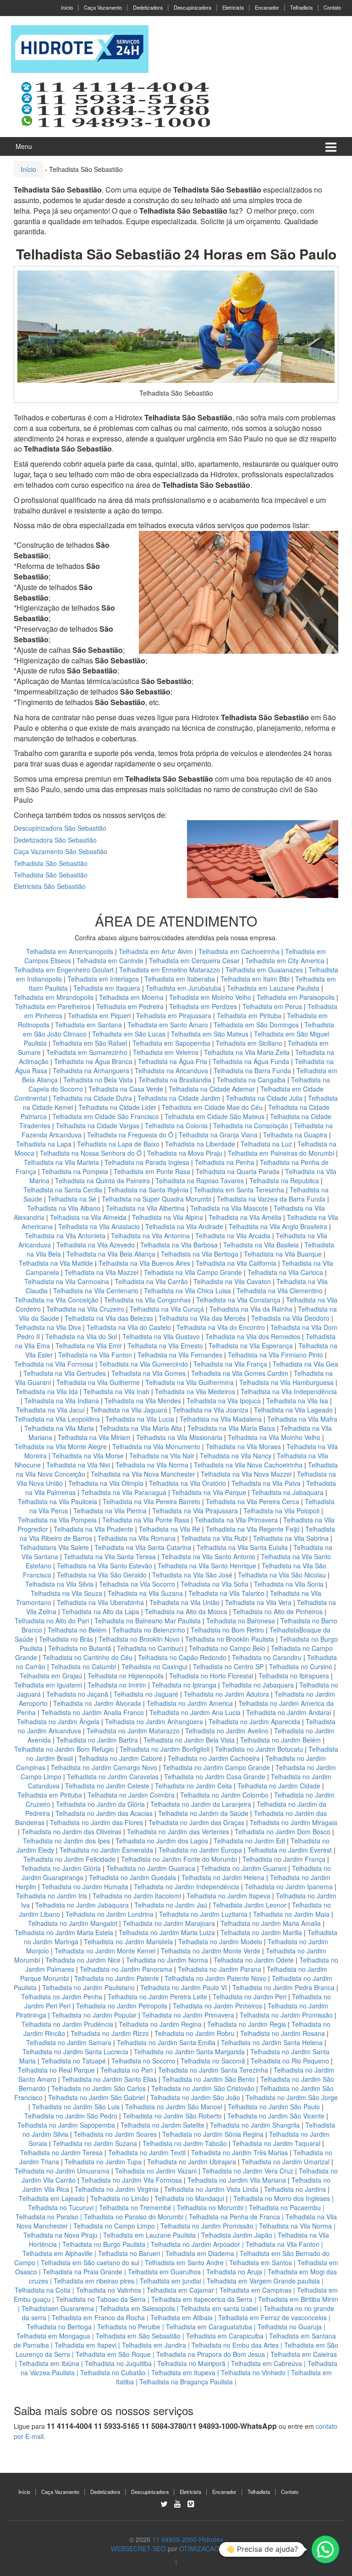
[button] (325, 2549)
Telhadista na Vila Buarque (283, 1254)
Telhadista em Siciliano (249, 1043)
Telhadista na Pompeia (75, 1171)
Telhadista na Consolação (252, 1125)
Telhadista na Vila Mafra (302, 1419)
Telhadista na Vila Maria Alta (141, 1428)
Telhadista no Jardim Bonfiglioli (165, 1749)
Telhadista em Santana (88, 1025)
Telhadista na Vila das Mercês (202, 1318)
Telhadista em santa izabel (219, 2308)
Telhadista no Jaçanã (77, 1694)
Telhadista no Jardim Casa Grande (215, 1776)
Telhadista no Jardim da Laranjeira (201, 1804)
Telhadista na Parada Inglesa (148, 1162)
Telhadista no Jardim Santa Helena (272, 2042)
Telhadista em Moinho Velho (211, 997)
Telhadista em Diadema (200, 2253)
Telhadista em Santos (261, 2262)
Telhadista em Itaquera (107, 988)
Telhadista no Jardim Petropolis (122, 2006)
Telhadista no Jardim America (190, 1703)
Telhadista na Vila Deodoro (290, 1318)
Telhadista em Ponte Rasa (152, 1171)
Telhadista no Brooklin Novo (139, 1639)
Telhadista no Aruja (234, 2272)
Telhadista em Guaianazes (264, 970)
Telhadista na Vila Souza (66, 1593)
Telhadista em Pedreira (130, 1006)
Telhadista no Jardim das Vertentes (178, 1831)
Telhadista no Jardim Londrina (110, 1914)
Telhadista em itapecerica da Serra (202, 2299)
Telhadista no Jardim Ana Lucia (195, 1712)
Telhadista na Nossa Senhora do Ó (91, 1153)
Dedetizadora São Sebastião (55, 840)
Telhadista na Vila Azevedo (96, 1245)
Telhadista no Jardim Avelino (227, 1731)
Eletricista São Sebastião (50, 886)
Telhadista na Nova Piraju (60, 2235)
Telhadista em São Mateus (211, 1034)
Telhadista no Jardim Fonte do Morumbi (179, 1859)
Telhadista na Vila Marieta (61, 1162)
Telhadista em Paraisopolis (296, 997)
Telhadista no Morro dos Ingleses (282, 2198)
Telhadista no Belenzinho (149, 1630)
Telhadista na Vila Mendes (143, 1401)
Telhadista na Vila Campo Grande (193, 1272)
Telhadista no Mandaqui (189, 2198)
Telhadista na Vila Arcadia (234, 1236)
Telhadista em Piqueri (99, 1015)
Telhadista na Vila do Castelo (129, 1327)
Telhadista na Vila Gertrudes (65, 1373)
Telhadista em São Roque (113, 2354)
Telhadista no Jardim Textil (147, 2152)
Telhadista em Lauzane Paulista (274, 988)
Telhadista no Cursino (301, 1666)
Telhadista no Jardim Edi (249, 1841)
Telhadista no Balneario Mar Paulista (148, 1621)
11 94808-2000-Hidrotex (188, 2539)
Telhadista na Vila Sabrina (291, 1538)
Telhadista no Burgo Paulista (104, 2244)
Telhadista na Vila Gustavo (161, 1336)
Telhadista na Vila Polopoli (281, 1511)
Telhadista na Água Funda (251, 1061)
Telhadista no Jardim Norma (167, 1960)
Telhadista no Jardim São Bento (209, 2079)
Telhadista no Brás (66, 1639)
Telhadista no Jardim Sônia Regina (213, 2134)
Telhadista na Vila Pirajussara (195, 1511)
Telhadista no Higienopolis (126, 1676)
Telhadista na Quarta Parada (238, 1171)
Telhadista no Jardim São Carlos (99, 2088)
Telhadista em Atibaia (181, 2317)
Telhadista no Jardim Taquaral (276, 2143)
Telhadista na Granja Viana (218, 1135)
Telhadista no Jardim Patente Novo (215, 1978)
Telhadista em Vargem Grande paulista (263, 2281)
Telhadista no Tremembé (135, 2207)
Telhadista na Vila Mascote (229, 1208)
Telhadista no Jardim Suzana (95, 2143)
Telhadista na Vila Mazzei (102, 1272)
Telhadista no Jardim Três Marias (239, 2152)
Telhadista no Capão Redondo (182, 1657)
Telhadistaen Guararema (58, 2308)
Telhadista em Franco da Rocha (98, 2317)
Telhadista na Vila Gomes (148, 1373)
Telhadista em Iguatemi (48, 1685)
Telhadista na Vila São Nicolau (282, 1575)
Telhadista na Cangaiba (251, 1080)
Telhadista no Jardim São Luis (76, 2107)
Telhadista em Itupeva (183, 2372)
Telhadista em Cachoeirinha (239, 951)
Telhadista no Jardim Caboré (120, 1758)
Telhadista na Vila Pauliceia (58, 1501)
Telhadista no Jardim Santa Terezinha (213, 2070)
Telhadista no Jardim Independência (187, 1886)
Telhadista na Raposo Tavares (200, 1180)
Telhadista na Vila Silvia (59, 1584)
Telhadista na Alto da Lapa (101, 1611)
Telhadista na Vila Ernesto (165, 1346)
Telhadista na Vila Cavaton (232, 1281)
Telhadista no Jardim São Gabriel (96, 2097)
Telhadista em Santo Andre (184, 2262)
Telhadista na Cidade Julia (265, 1098)
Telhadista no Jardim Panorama (126, 1969)
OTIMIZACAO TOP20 (210, 2548)
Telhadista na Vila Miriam (94, 1437)
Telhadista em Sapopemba (172, 1043)
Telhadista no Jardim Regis (247, 2024)
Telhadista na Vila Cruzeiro (86, 1309)
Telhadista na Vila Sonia (289, 1584)
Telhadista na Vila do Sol (81, 1336)
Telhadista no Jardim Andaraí (289, 1712)
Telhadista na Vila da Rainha (252, 1309)
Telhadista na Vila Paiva (266, 1483)
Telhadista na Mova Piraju (185, 1153)
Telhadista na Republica (284, 1180)
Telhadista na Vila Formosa (54, 1364)
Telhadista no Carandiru (267, 1657)
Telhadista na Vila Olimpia (106, 1483)
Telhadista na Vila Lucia (140, 1419)
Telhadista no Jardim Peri (250, 1997)
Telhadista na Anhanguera (91, 1070)
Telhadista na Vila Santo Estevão (104, 1566)
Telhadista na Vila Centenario (96, 1291)
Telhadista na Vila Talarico (226, 1593)
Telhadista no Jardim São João (195, 2097)
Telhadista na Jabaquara (288, 1492)
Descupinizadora (192, 7)
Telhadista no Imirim (117, 1685)
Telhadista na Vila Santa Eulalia (242, 1547)
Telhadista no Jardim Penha (62, 1997)
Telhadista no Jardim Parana (220, 1969)
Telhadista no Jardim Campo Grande (216, 1767)
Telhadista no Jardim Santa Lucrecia (75, 2052)
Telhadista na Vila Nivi (78, 1465)
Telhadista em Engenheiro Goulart (65, 970)
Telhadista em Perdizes (203, 1006)
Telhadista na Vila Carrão (151, 1281)
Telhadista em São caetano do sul (90, 2262)
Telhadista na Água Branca (93, 1061)
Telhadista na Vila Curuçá (168, 1309)
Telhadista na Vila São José (192, 1575)
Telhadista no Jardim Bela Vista (189, 1740)
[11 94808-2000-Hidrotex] (80, 48)
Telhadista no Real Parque (56, 2070)
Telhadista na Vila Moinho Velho (274, 1437)
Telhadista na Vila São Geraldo (102, 1575)
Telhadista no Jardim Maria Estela (64, 1932)
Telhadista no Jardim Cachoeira (214, 1758)
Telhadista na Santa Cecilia (63, 1190)
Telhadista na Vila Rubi (214, 1538)
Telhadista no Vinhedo (253, 2372)
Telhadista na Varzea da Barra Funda (271, 1199)
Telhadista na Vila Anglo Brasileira (278, 1226)
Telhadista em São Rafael (91, 1043)
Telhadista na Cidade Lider (118, 1107)
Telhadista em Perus (272, 1006)
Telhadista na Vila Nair (162, 1456)
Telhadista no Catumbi (83, 1666)
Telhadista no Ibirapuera (294, 1676)
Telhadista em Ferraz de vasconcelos (272, 2317)
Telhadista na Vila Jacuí (50, 1410)
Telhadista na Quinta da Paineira (102, 1180)
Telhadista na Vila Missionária (179, 1437)
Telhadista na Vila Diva (48, 1327)
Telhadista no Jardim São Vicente (276, 2116)
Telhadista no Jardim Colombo (224, 1795)
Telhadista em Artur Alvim (157, 951)
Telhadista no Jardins (295, 2189)
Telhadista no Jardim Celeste (107, 1786)
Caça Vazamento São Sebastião (60, 851)
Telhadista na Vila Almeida (89, 1217)
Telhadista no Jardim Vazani (156, 2171)
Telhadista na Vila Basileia (261, 1245)
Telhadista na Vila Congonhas (147, 1300)
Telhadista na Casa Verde (126, 1089)
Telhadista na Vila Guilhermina (190, 1382)
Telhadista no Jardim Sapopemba (66, 2125)
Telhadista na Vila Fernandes (180, 1355)
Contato (332, 7)
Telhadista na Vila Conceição (57, 1300)
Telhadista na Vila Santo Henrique (207, 1566)
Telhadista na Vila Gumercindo (143, 1364)
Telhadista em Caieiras (304, 2354)
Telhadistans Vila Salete (54, 1547)
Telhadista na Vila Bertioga (200, 1254)
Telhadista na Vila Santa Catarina (143, 1547)
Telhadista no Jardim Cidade (279, 1786)
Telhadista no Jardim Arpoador (195, 2244)
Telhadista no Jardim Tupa (103, 2162)
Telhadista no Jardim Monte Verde (211, 1951)
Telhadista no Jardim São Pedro (71, 2116)
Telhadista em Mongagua (53, 2336)
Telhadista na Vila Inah (116, 1391)
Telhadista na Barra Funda (253, 1070)
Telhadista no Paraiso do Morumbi (134, 2217)
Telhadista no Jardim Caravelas (113, 1776)
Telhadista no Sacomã (213, 2061)
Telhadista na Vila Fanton (95, 1355)
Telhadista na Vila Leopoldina (57, 1419)
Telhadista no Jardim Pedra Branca (283, 1987)
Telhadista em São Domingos (256, 1025)
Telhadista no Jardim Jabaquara (82, 1905)
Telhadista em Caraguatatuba (209, 2327)
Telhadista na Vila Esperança (251, 1346)
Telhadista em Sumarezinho (87, 1052)
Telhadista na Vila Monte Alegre (61, 1446)
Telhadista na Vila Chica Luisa (188, 1291)
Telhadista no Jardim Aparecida (254, 1721)
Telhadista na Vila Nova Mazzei (246, 1474)
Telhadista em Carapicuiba (225, 2336)
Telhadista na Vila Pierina (110, 1511)
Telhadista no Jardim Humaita (85, 1886)
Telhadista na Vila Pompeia (57, 1520)
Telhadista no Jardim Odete (254, 1960)
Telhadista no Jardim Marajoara (169, 1923)
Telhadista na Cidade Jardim (179, 1098)
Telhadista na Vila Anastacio (99, 1226)
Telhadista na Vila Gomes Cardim (240, 1373)
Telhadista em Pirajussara (174, 1015)
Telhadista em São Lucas (129, 1034)
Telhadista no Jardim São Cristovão (203, 2088)
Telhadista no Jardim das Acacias (104, 1813)
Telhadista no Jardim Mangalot (73, 1923)
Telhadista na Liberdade (201, 1144)
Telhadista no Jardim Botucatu (259, 1749)
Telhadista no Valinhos (109, 2290)
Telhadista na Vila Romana (137, 1538)
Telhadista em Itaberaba (180, 979)
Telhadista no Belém (77, 1630)
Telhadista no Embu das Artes (235, 2345)
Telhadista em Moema (131, 997)
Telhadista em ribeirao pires (94, 2281)
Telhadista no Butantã (80, 1648)
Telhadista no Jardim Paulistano (88, 1987)
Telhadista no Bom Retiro (227, 1630)
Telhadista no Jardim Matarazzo (133, 1731)
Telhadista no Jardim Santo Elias (109, 2079)
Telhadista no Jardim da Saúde (203, 1813)
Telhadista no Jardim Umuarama (62, 2171)
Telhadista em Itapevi (85, 2345)
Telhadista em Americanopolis (71, 951)
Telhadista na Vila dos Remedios (253, 1336)
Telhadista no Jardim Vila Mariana (237, 2180)
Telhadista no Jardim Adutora (226, 1694)
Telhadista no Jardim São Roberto (172, 2116)
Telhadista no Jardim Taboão (185, 2143)
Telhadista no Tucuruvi (61, 2207)
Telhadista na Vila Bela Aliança (111, 1254)
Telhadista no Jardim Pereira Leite (157, 1997)
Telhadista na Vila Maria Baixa (231, 1428)
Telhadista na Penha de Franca (234, 2217)
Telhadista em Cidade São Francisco (107, 1116)
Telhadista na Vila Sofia (214, 1584)
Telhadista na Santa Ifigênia (149, 1190)
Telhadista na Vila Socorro (137, 1584)
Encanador (267, 7)
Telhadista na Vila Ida (47, 1391)
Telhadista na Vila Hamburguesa (286, 1382)
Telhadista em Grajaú (51, 1676)
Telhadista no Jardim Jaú (171, 1905)
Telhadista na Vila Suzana (145, 1593)
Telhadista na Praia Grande (82, 2272)
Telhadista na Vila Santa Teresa (110, 1556)
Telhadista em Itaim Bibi (256, 979)
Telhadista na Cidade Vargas (99, 1125)
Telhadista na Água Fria (173, 1061)
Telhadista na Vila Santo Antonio (208, 1556)
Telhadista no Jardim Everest (290, 1850)
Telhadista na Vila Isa (297, 1401)
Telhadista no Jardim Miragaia (294, 1822)
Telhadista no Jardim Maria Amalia (271, 1923)
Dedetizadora (148, 7)
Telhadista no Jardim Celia (193, 1786)
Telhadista (301, 7)
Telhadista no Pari (126, 2070)
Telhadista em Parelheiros (53, 1006)
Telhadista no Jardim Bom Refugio (64, 1749)
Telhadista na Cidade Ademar (213, 1089)
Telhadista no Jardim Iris (52, 1896)
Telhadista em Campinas (256, 2290)
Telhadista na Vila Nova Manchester (143, 1474)
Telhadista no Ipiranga (184, 1685)
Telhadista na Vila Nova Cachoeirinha (248, 1465)
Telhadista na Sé (72, 1199)
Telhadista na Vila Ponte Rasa (146, 1520)
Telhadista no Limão (120, 2198)
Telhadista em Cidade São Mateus (214, 1116)
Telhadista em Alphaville (58, 2253)
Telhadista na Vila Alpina (168, 1217)
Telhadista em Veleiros (166, 1052)
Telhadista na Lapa (44, 1144)
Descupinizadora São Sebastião (60, 828)
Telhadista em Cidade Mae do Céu (213, 1107)
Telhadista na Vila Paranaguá (124, 1492)
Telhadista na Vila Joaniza (211, 1410)
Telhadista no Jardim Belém (280, 1740)
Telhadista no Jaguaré (146, 1694)
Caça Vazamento (103, 7)
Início (67, 7)
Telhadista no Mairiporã (191, 2363)
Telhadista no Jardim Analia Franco (93, 1712)
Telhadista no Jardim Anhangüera (154, 1721)
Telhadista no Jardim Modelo (220, 1942)
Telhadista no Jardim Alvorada (97, 1703)
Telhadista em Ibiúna (49, 2363)
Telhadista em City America (286, 960)
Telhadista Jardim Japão (237, 2235)
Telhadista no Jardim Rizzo (110, 2033)
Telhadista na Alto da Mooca (186, 1611)
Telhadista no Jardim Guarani (244, 1868)
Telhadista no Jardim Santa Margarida (189, 2052)
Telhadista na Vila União (184, 1602)
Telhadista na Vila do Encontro (221, 1327)
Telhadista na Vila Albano (64, 1208)
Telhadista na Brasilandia (175, 1080)
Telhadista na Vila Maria (59, 1428)
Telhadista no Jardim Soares (115, 2134)
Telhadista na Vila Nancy (236, 1456)
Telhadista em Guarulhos (164, 2272)
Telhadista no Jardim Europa (200, 1850)
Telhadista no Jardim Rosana (283, 2033)
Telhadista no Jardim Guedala (132, 1877)
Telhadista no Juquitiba (118, 2363)
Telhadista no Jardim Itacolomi (137, 1896)
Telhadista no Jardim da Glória (100, 1804)
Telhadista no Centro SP (228, 1666)
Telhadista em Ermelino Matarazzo (170, 970)
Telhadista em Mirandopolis (54, 997)
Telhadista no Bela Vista (98, 1080)
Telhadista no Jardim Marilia (261, 1932)
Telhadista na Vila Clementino (280, 1291)
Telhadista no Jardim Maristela (128, 1942)
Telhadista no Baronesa (241, 1621)
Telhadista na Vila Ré (170, 1529)
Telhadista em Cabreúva (267, 2363)
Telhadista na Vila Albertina (145, 1208)
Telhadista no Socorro (143, 2061)
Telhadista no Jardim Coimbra (131, 1795)
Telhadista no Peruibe (129, 2327)
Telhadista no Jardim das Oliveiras (71, 1831)
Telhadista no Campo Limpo (114, 2226)
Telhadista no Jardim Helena (223, 1877)
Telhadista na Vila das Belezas (109, 1318)
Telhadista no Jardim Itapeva (228, 1896)
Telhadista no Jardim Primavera (188, 2015)
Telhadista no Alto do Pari (52, 1621)
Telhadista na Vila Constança (238, 1300)
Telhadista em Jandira (154, 2345)
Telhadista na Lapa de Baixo (119, 1144)
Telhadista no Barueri (129, 2253)
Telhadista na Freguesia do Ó (130, 1135)
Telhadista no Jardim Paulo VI (184, 1987)
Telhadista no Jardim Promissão (286, 2015)
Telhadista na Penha (225, 1162)
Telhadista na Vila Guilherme (98, 1382)
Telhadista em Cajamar (180, 2290)
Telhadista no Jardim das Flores (96, 1822)
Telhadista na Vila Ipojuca (224, 1401)
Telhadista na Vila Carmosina (67, 1281)
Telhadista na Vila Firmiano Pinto (275, 1355)
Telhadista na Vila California (236, 1263)
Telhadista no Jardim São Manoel (174, 2107)
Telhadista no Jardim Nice (83, 1960)
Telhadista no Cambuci (150, 1648)
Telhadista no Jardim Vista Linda (211, 2189)
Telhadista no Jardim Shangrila (255, 2125)
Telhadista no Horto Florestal (211, 1676)
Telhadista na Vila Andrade (184, 1226)
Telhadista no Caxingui (154, 1666)
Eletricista (233, 7)
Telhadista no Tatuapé (74, 2061)
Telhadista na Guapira (295, 1135)
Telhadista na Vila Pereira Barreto (151, 1501)
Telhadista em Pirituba (249, 1015)
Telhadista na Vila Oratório (187, 1483)
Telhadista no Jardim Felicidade (69, 1859)
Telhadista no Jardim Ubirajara (192, 2162)
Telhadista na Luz (266, 1144)
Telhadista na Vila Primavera (236, 1520)
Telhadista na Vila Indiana (62, 1401)
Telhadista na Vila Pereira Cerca (253, 1501)
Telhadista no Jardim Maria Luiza (167, 1932)
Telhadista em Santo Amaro (168, 1025)
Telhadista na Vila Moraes (243, 1446)
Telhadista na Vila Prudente (93, 1529)
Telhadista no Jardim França (284, 1859)
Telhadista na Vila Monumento (156, 1446)
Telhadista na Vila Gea (305, 1364)
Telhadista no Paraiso (47, 2217)
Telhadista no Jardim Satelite (162, 2125)
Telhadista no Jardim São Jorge (292, 2097)
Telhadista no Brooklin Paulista (230, 1639)
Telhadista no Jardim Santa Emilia (166, 2042)
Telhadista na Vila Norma (152, 1465)
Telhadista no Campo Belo (227, 1648)
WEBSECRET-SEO (138, 2548)
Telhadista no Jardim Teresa (61, 2152)
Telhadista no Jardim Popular (94, 2015)
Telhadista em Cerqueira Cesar (195, 960)
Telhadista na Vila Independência (289, 1391)
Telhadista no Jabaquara (258, 1685)
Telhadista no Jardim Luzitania (203, 1914)
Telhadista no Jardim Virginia (117, 2189)
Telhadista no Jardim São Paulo (274, 2107)
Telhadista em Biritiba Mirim (298, 2299)
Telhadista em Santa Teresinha (239, 1190)
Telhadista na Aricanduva (171, 1070)
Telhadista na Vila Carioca (285, 1272)
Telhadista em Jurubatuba (184, 988)
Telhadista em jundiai (170, 2281)
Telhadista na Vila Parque (209, 1492)
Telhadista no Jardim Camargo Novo (104, 1767)
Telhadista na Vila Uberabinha (100, 1602)
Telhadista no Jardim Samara (69, 2042)
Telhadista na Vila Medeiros (195, 1391)
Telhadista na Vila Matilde (56, 1263)
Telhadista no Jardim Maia (291, 1914)
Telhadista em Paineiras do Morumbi (282, 1153)
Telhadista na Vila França (230, 1364)
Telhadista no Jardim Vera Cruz (248, 2171)
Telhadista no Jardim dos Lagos (162, 1841)
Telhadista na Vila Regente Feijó (253, 1529)
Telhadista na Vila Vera (258, 1602)
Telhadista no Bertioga (59, 2327)
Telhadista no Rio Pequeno (290, 2061)
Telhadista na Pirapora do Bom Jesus (211, 2354)
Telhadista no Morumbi (210, 2207)
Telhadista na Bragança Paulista (186, 2382)
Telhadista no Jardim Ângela (58, 1721)
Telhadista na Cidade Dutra (93, 1098)
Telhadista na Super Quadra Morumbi (157, 1199)
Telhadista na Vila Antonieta (65, 1236)
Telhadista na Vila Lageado (293, 1410)
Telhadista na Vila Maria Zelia (247, 1052)
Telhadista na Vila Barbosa (179, 1245)
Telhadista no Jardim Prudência (67, 2024)
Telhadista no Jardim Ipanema (289, 1886)
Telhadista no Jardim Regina (160, 2024)
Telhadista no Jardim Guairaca (151, 1868)
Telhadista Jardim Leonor (250, 1905)
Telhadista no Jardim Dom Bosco (283, 1831)
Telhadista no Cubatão (113, 2372)
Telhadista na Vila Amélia (246, 1217)
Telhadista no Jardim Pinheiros (217, 2006)
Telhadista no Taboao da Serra (101, 2299)
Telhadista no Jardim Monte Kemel (105, 1951)
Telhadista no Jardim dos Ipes (66, 1841)
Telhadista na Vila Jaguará (129, 1410)
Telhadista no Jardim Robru (195, 2033)
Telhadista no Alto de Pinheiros (278, 1611)
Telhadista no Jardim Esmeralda (106, 1850)
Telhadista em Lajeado (52, 2198)
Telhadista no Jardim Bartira (97, 1740)
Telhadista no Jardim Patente (117, 1978)
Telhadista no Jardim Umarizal (286, 2162)
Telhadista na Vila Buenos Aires (144, 1263)
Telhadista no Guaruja (290, 2327)
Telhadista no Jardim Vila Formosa (132, 2180)
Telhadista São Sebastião (51, 863)
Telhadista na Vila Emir (89, 1346)
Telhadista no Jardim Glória (61, 1868)
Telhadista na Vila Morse (88, 1456)
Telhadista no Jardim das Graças (196, 1822)
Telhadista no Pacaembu (285, 2207)
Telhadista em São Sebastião (138, 2336)
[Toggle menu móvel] (331, 146)
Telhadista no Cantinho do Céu (88, 1657)
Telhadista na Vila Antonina (150, 1236)
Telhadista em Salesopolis (137, 2308)
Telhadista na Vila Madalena (221, 1419)
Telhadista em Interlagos (103, 979)
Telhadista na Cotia (43, 2290)
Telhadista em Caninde (110, 960)
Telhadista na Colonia (176, 1125)
